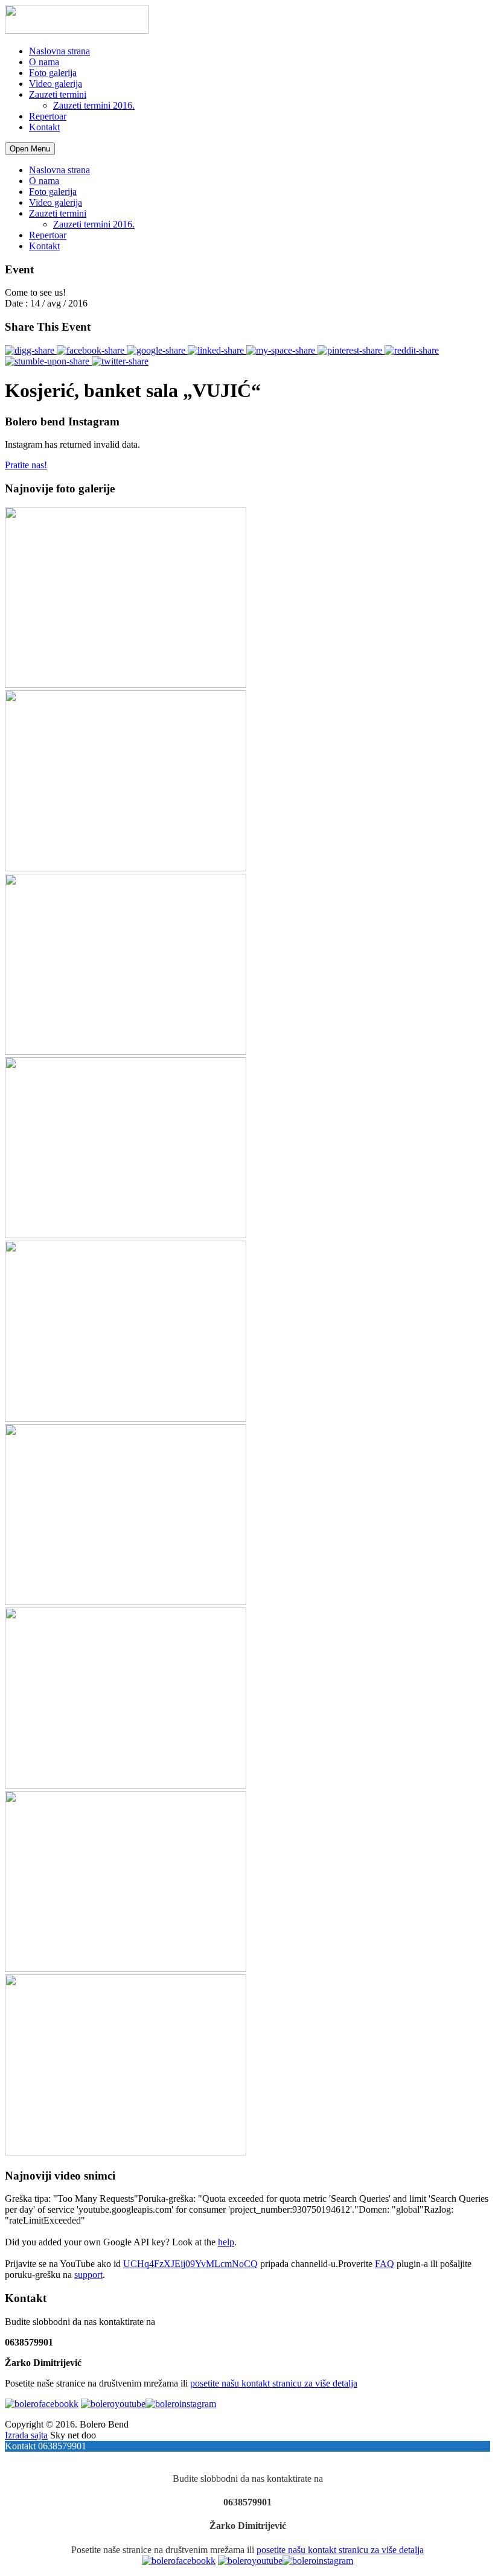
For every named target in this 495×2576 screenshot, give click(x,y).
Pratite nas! (26, 465)
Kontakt (44, 127)
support (88, 2275)
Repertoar (48, 116)
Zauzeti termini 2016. (94, 105)
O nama (44, 62)
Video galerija (56, 84)
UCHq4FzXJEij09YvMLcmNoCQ (190, 2264)
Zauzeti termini (58, 94)
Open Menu (30, 149)
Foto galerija (53, 73)
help (226, 2242)
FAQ (385, 2264)
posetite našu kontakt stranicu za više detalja (274, 2383)
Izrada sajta (26, 2435)
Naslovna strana (59, 51)
